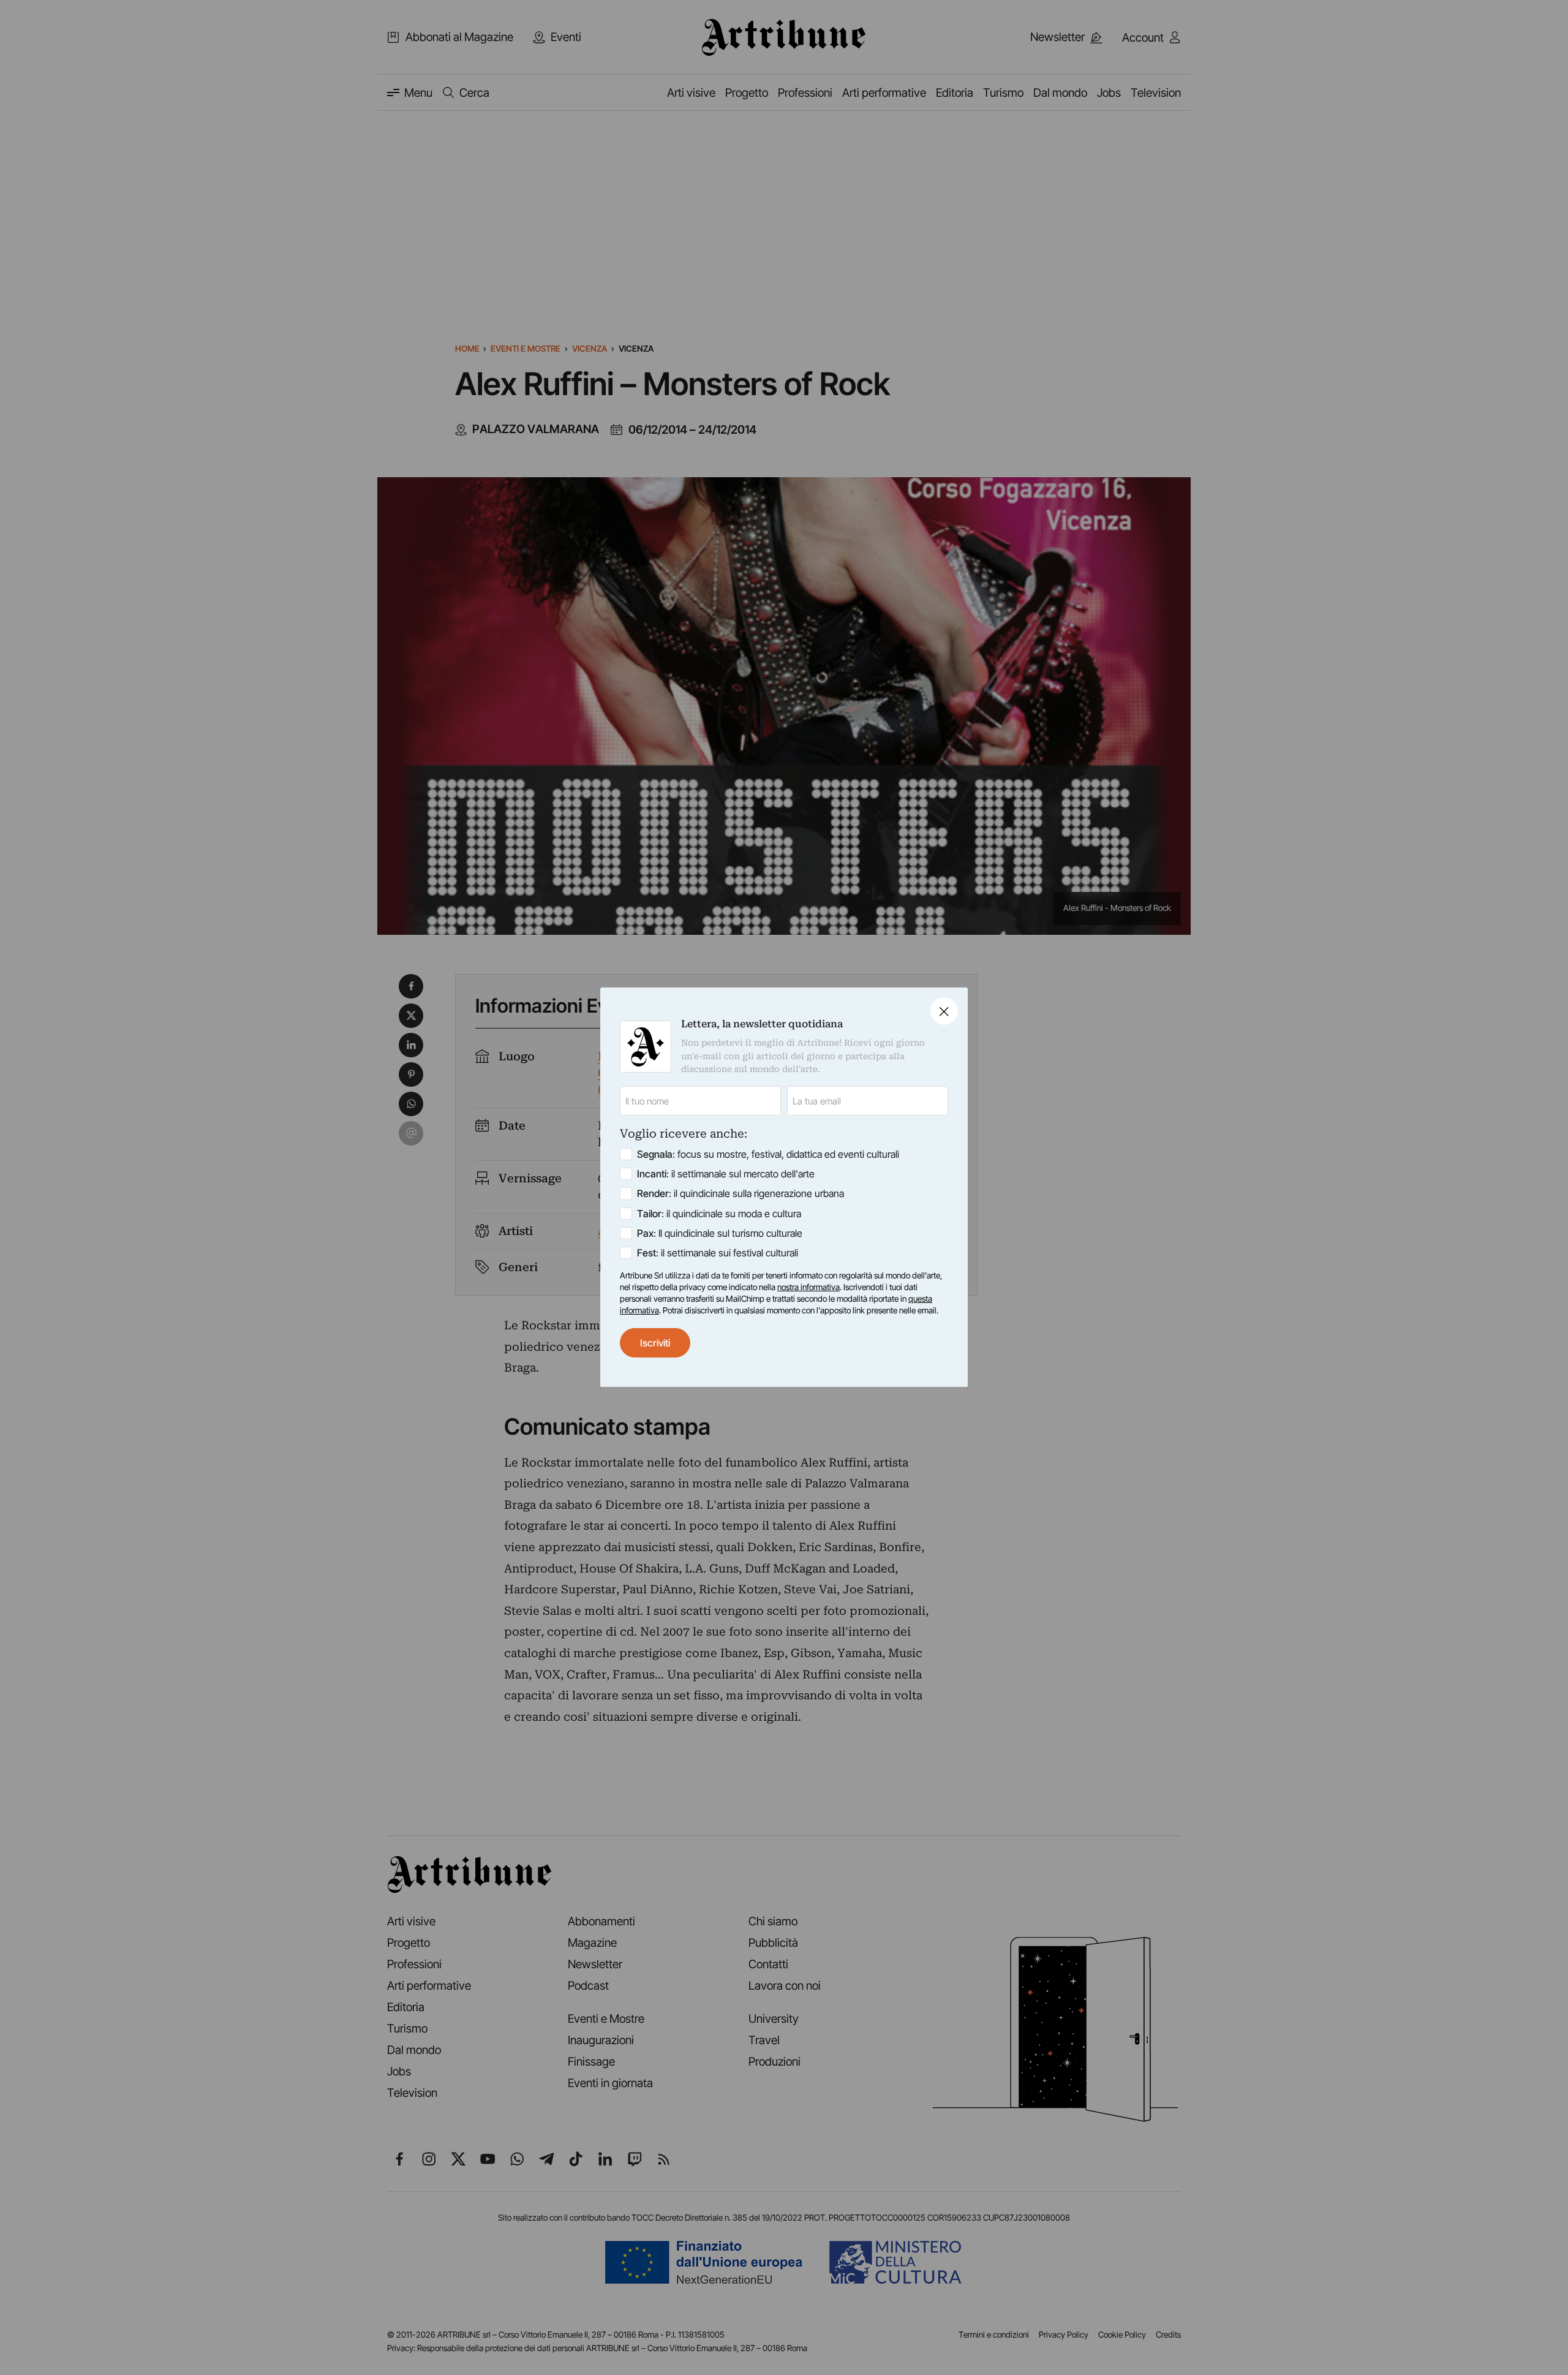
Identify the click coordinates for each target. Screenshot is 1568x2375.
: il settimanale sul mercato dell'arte (726, 1174)
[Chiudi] (944, 1011)
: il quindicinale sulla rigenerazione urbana (741, 1194)
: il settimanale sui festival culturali (718, 1253)
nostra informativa (809, 1287)
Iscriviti (655, 1343)
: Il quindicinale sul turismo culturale (720, 1233)
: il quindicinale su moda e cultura (719, 1214)
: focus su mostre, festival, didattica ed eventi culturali (768, 1155)
